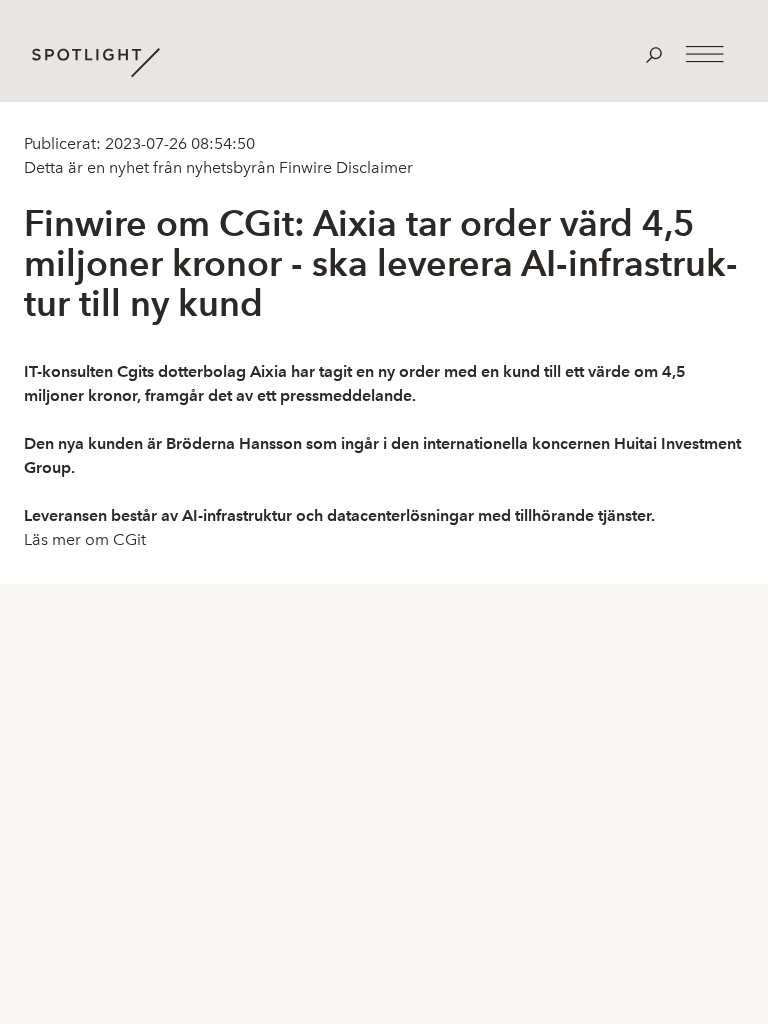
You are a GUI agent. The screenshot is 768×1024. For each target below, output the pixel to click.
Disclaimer (372, 167)
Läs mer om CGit (85, 539)
